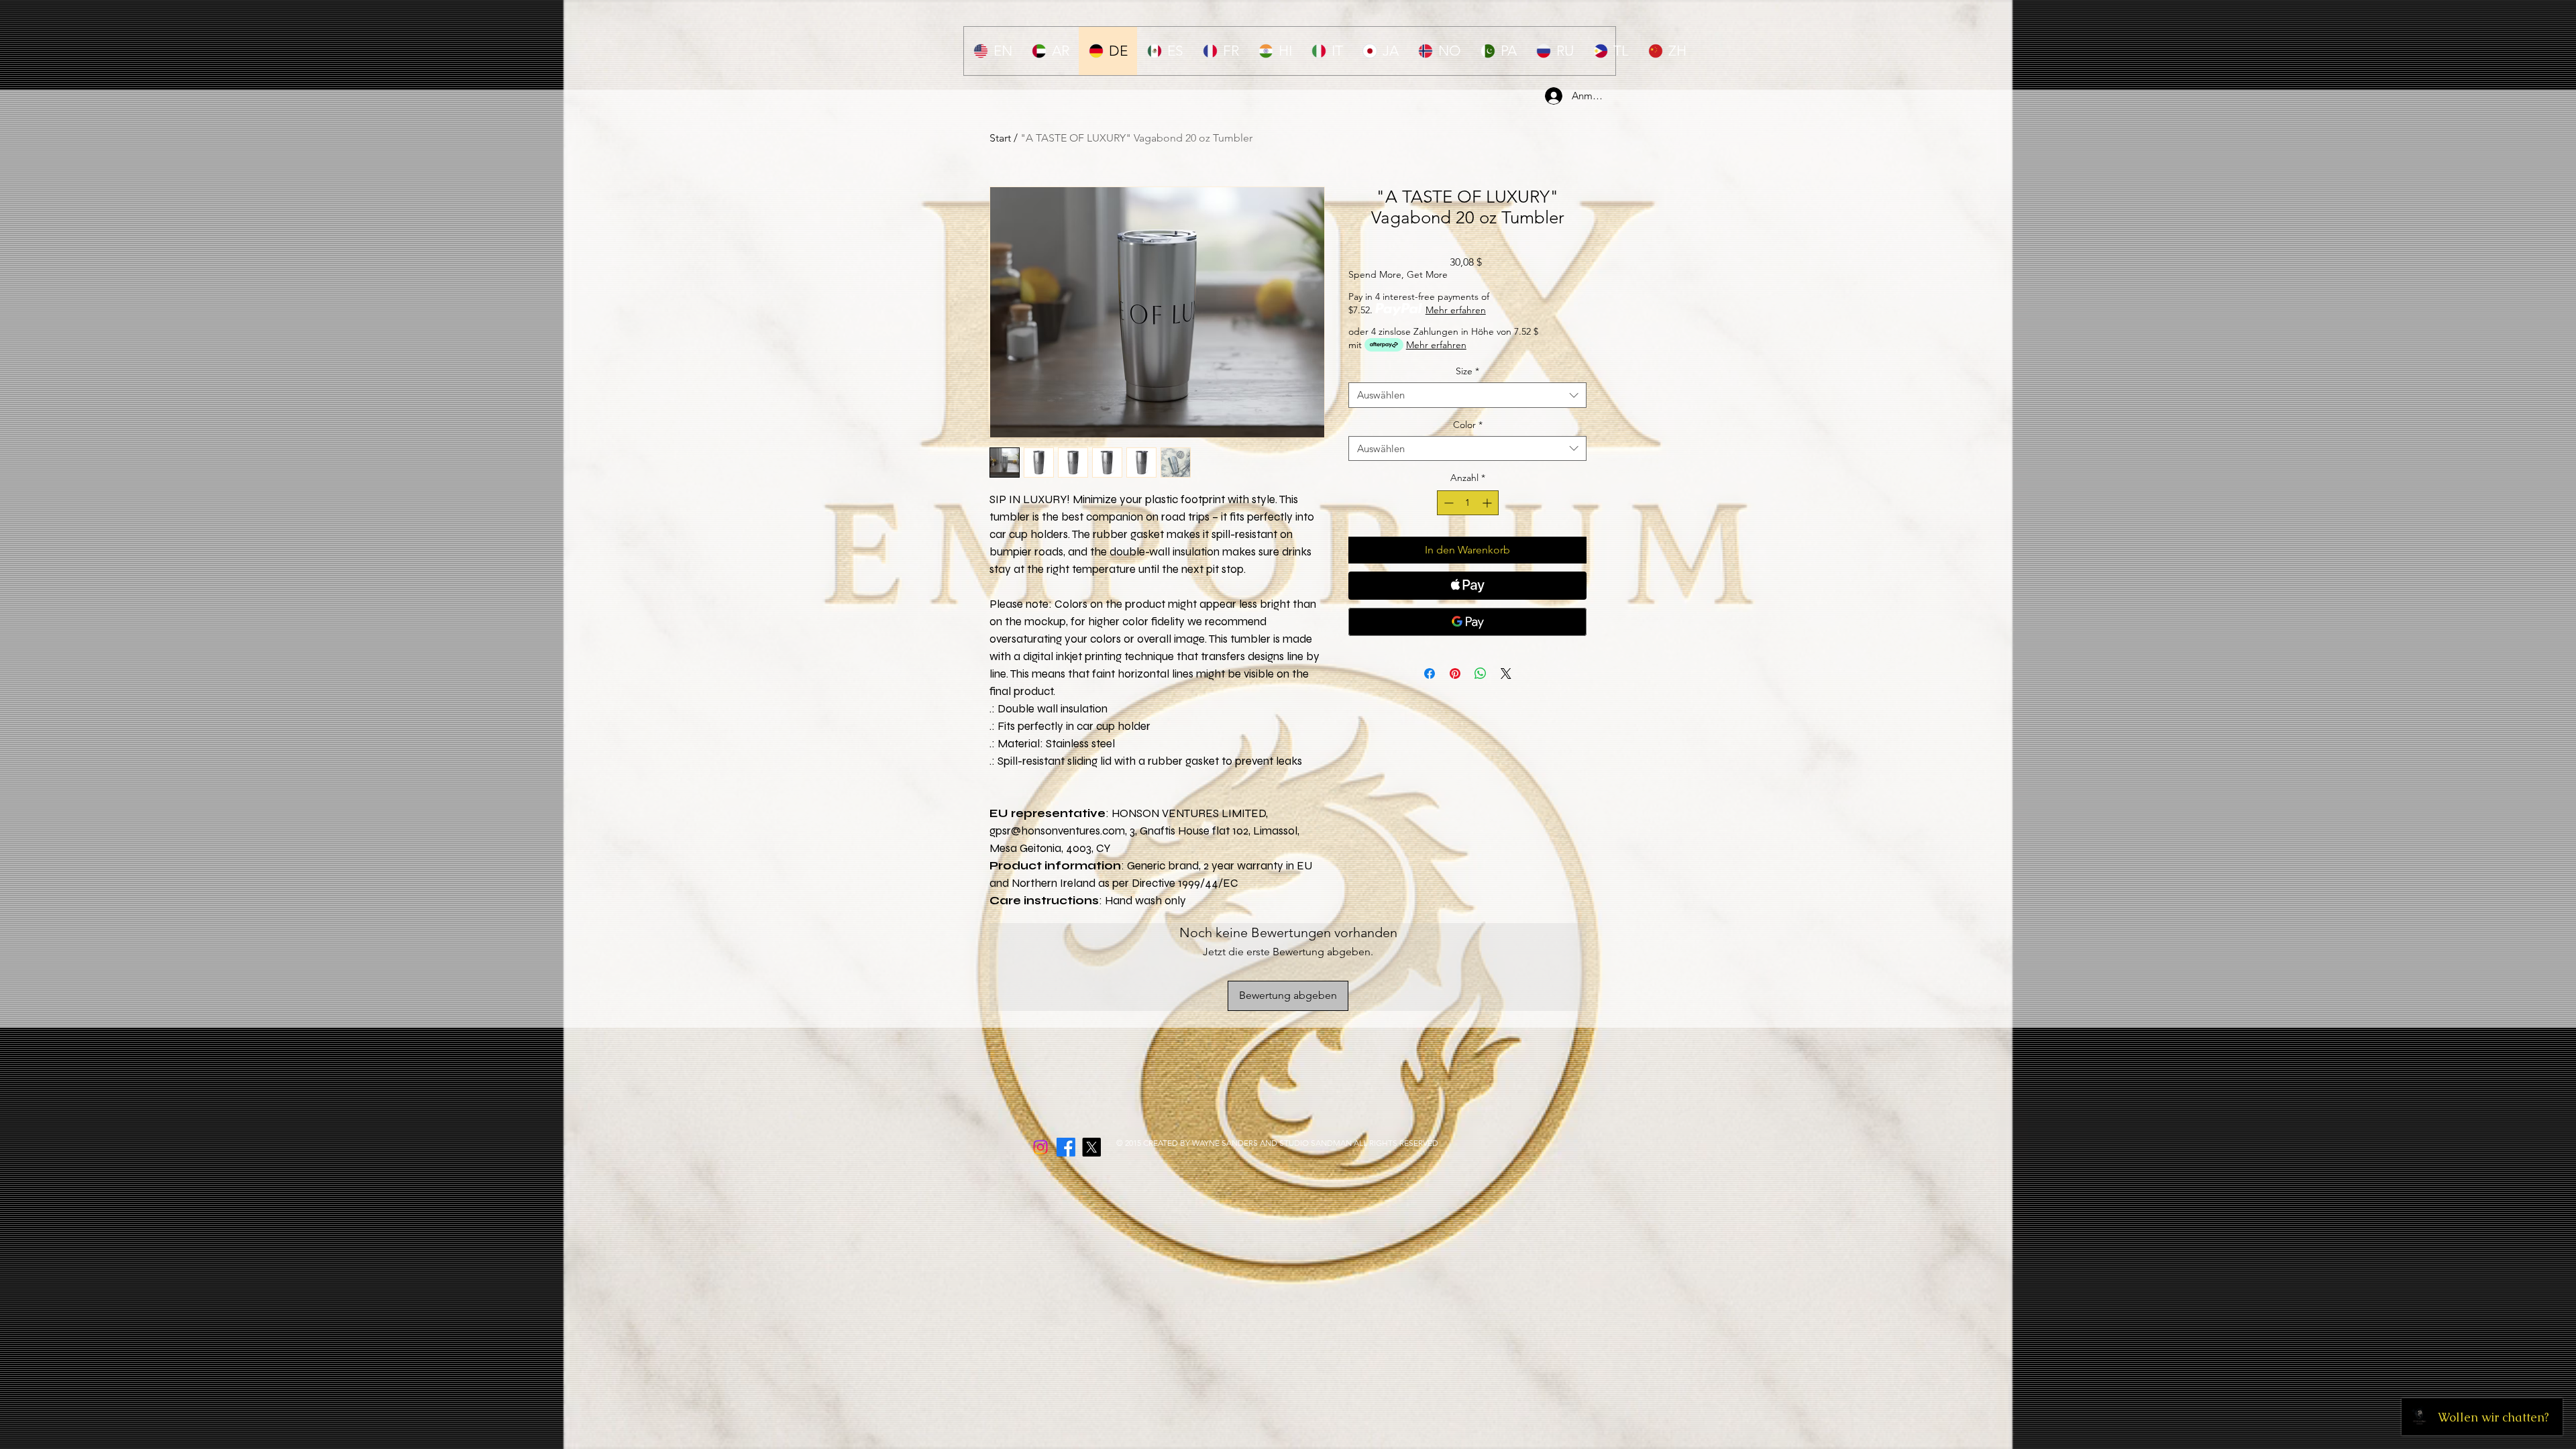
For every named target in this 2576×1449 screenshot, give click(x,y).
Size (1467, 371)
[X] (1091, 1147)
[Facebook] (1066, 1147)
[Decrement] (1447, 503)
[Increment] (1488, 503)
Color (1468, 425)
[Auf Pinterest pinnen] (1455, 674)
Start (1000, 138)
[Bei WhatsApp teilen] (1481, 674)
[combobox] (1467, 395)
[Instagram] (1040, 1147)
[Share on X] (1506, 674)
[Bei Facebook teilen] (1430, 674)
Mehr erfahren (1456, 310)
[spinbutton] (1468, 503)
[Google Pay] (1467, 622)
